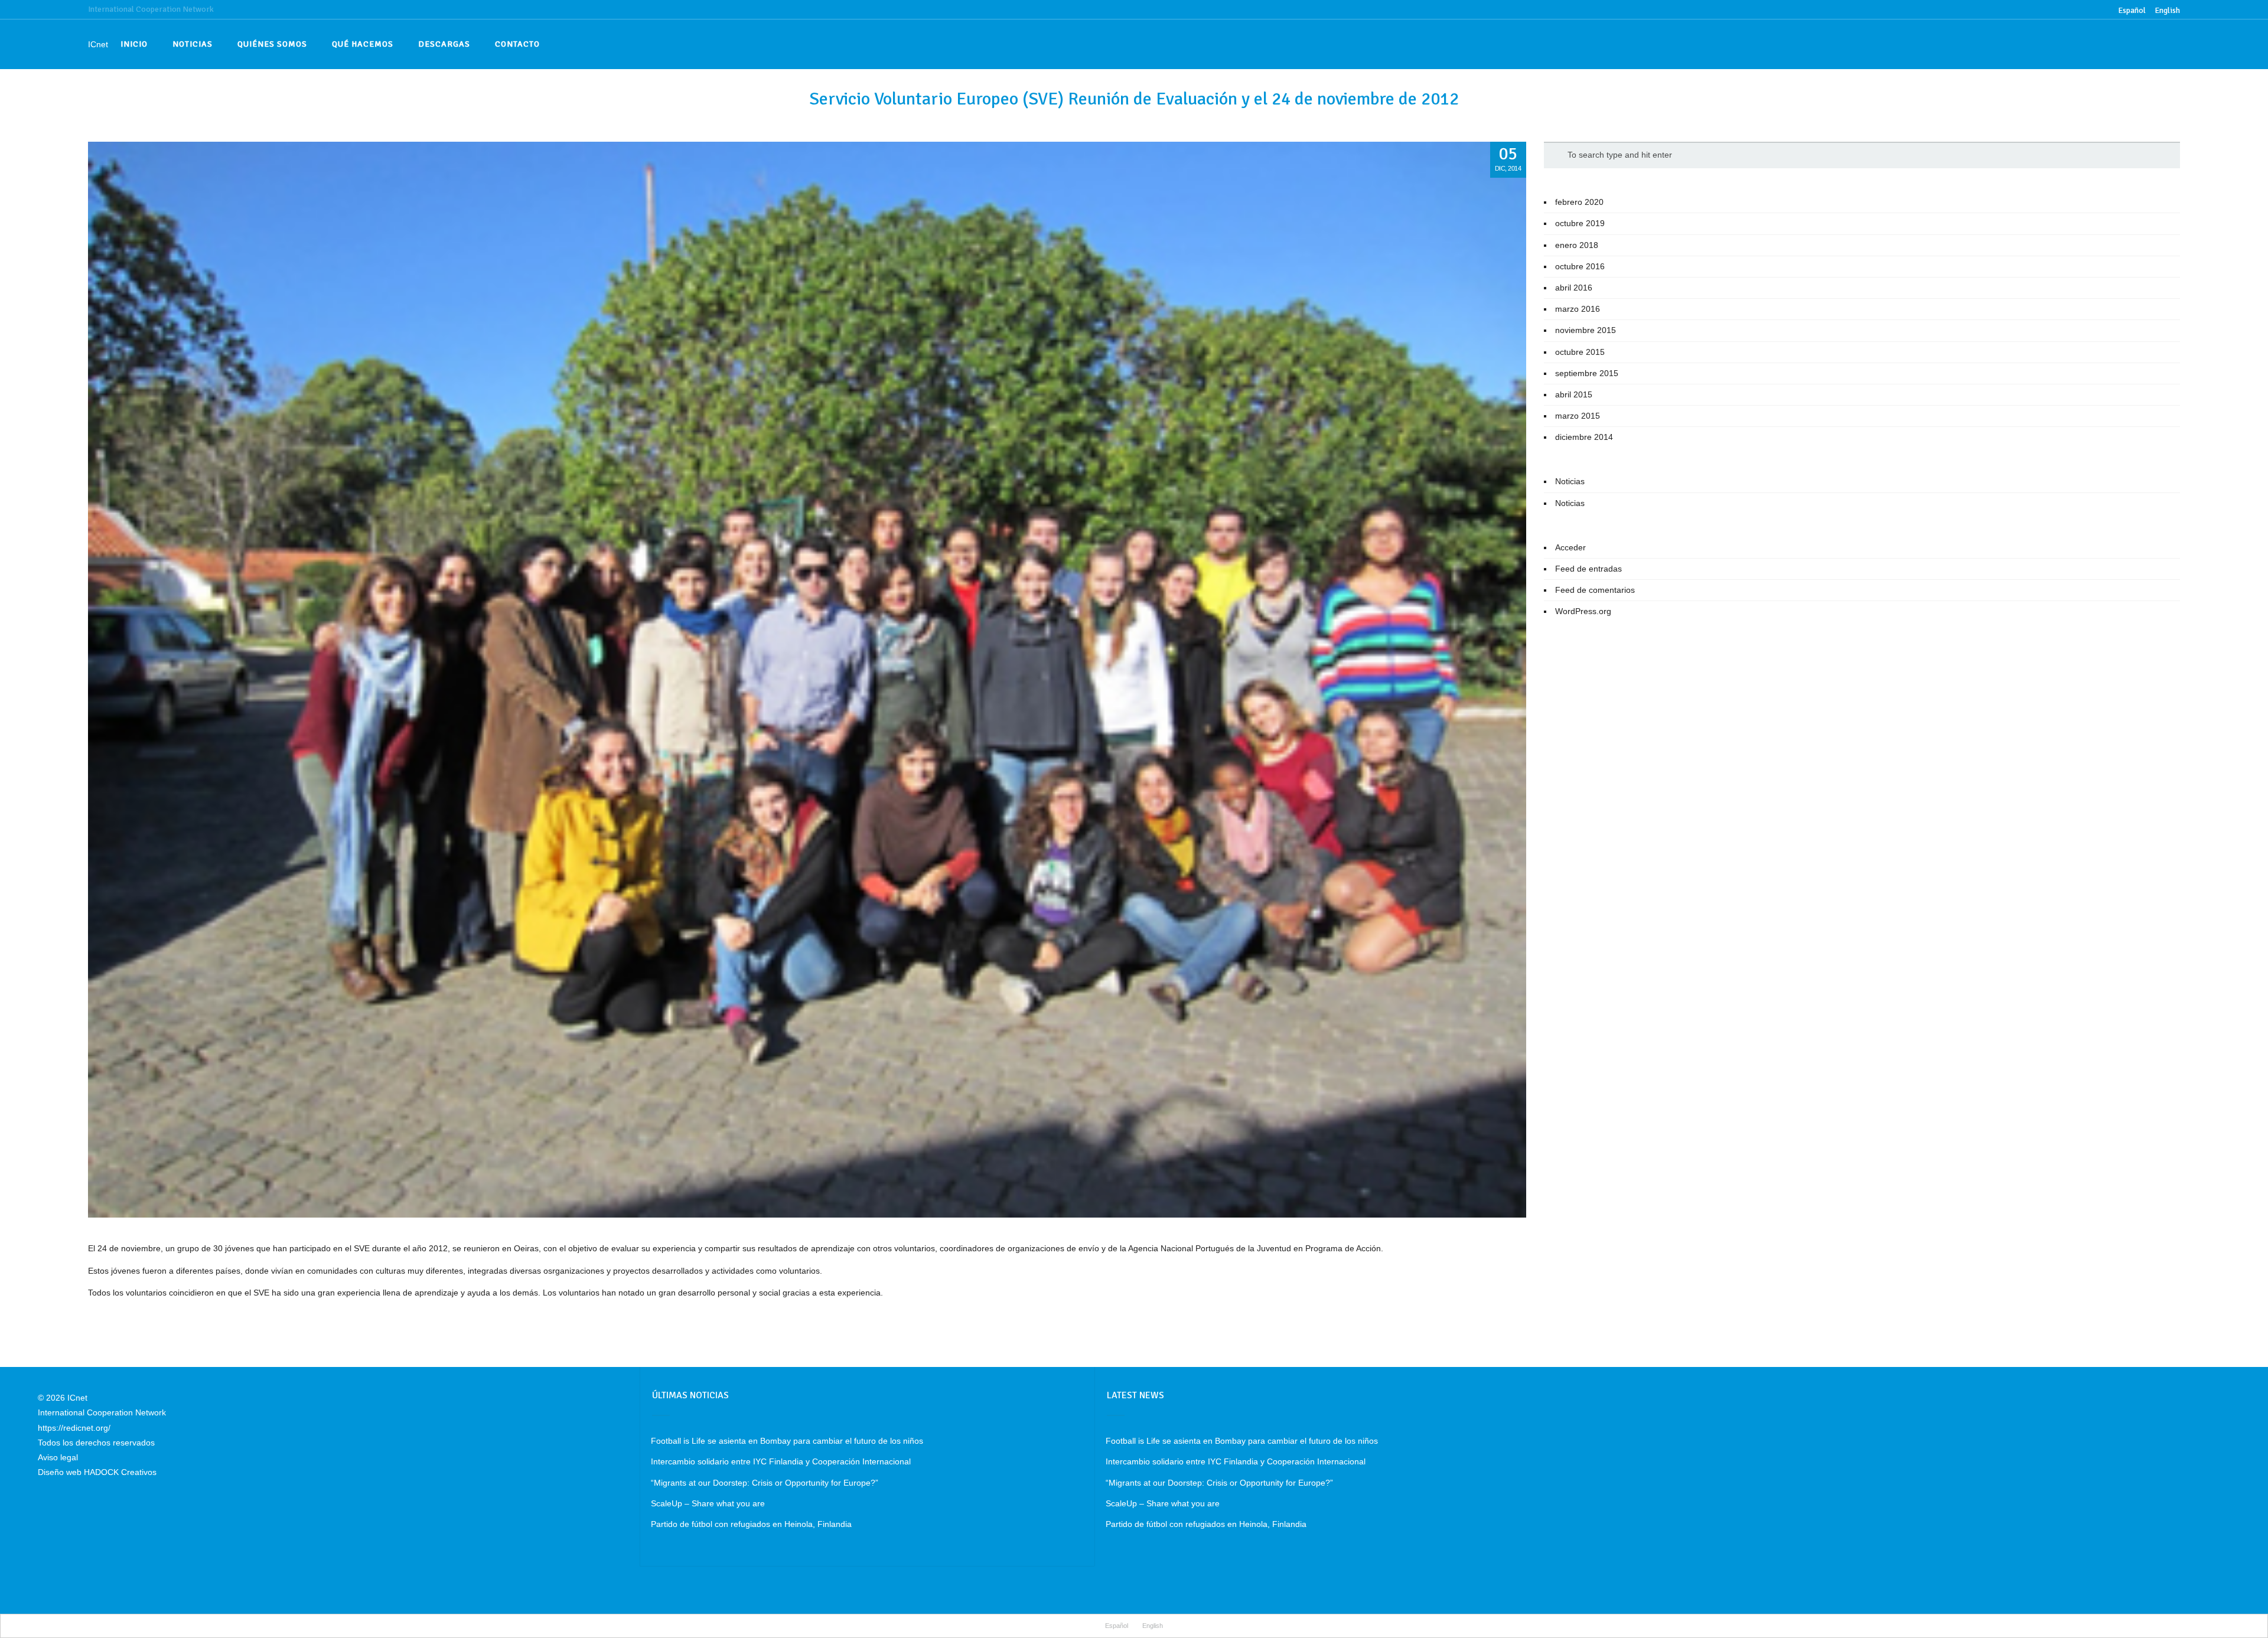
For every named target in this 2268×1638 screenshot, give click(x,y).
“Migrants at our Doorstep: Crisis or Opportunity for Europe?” (765, 1483)
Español (1117, 1626)
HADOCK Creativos (120, 1472)
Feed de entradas (1588, 569)
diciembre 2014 (1584, 437)
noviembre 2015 (1586, 330)
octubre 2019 (1580, 223)
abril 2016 (1574, 288)
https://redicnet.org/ (74, 1428)
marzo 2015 (1578, 416)
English (2167, 10)
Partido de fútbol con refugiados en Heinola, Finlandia (751, 1524)
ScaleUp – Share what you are (708, 1503)
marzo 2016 (1578, 309)
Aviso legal (58, 1457)
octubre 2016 (1580, 266)
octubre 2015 (1580, 352)
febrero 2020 (1579, 202)
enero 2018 (1577, 245)
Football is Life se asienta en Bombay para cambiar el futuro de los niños (787, 1441)
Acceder (1570, 547)
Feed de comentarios (1595, 590)
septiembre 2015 (1587, 373)
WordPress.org (1583, 611)
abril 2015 (1574, 394)
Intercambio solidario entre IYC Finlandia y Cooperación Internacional (781, 1461)
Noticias (1570, 481)
